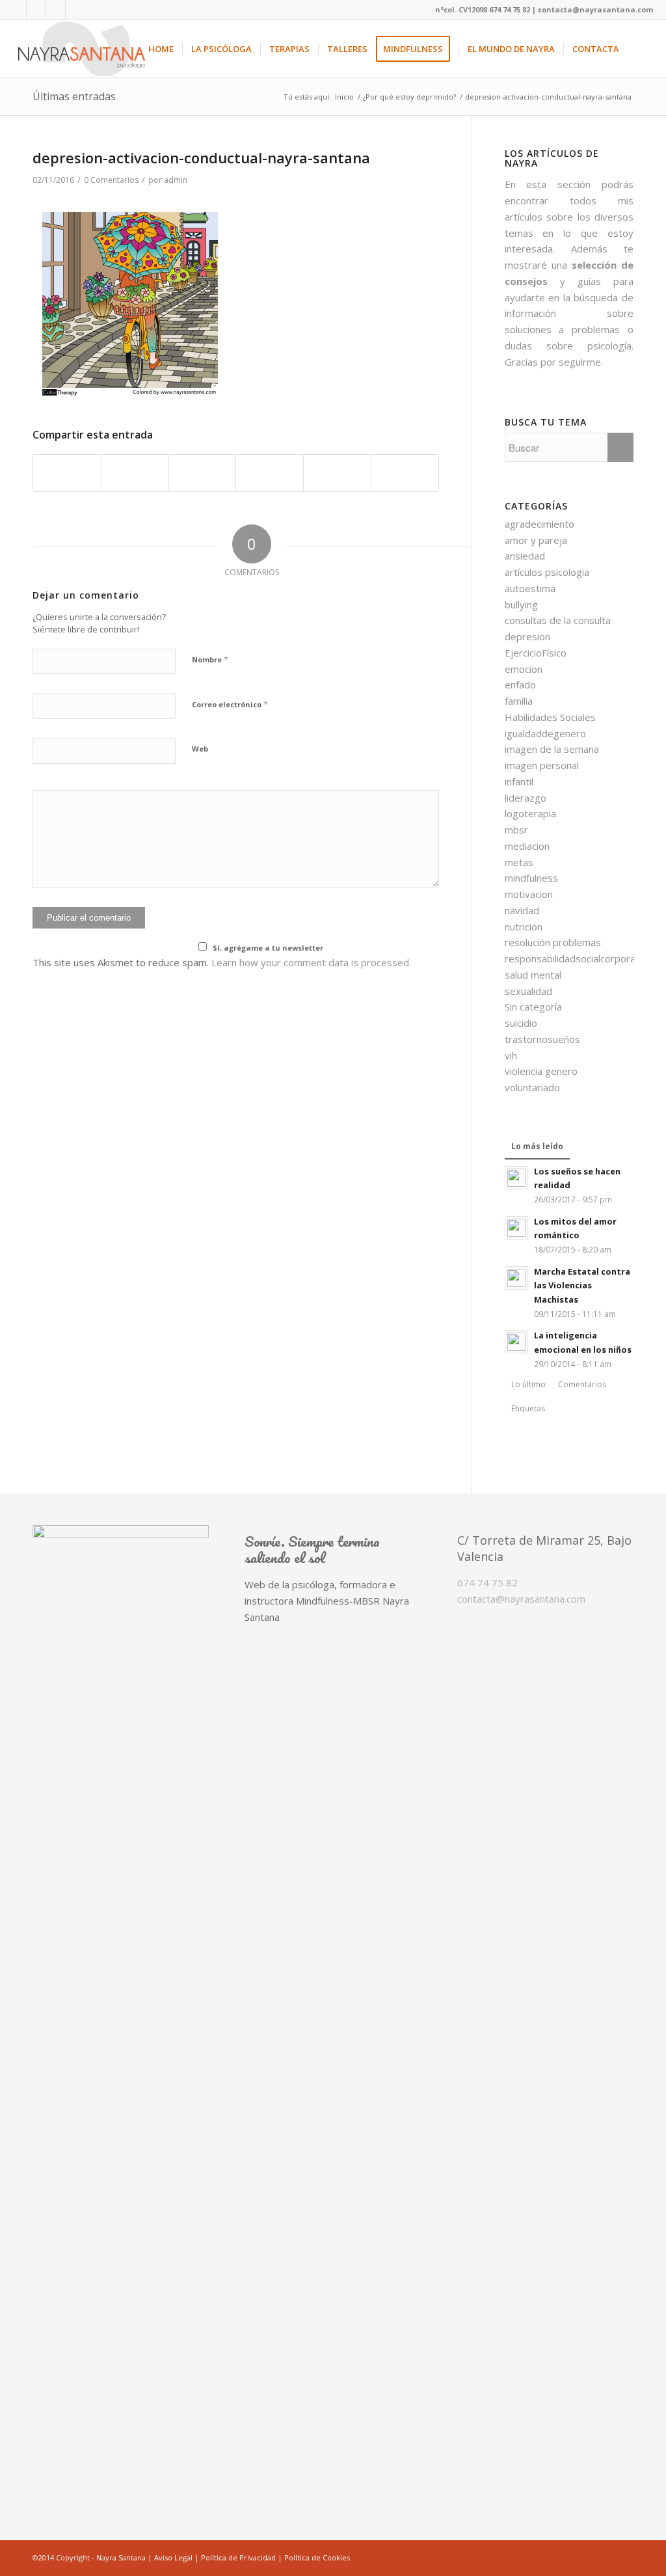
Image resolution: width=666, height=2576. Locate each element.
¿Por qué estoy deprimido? (409, 97)
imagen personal (542, 765)
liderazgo (526, 798)
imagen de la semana (552, 749)
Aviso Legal (173, 2557)
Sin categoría (533, 1007)
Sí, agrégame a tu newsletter (268, 948)
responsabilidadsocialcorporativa (578, 958)
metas (519, 862)
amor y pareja (536, 540)
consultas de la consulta (558, 620)
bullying (521, 604)
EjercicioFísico (536, 653)
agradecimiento (539, 524)
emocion (524, 669)
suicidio (521, 1023)
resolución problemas (553, 942)
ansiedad (525, 556)
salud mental (533, 975)
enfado (520, 685)
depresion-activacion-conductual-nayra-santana (201, 157)
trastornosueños (542, 1039)
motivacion (529, 894)
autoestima (530, 588)
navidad (522, 910)
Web (200, 749)
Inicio (344, 97)
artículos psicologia (547, 572)
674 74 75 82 (487, 1582)
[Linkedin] (36, 10)
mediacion (527, 846)
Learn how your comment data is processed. (311, 962)
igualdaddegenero (545, 733)
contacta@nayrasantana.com (521, 1599)
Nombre (210, 659)
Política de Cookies (317, 2557)
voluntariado (532, 1087)
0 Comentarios (111, 180)
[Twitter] (75, 10)
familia (519, 701)
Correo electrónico (230, 704)
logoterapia (530, 813)
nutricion (524, 927)
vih (511, 1055)
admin (176, 180)
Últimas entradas (74, 96)
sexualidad (528, 991)
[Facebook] (17, 10)
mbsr (516, 830)
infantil (519, 781)
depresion (527, 636)
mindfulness (531, 878)
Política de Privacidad (238, 2557)
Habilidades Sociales (550, 717)
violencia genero (541, 1071)
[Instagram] (56, 10)
